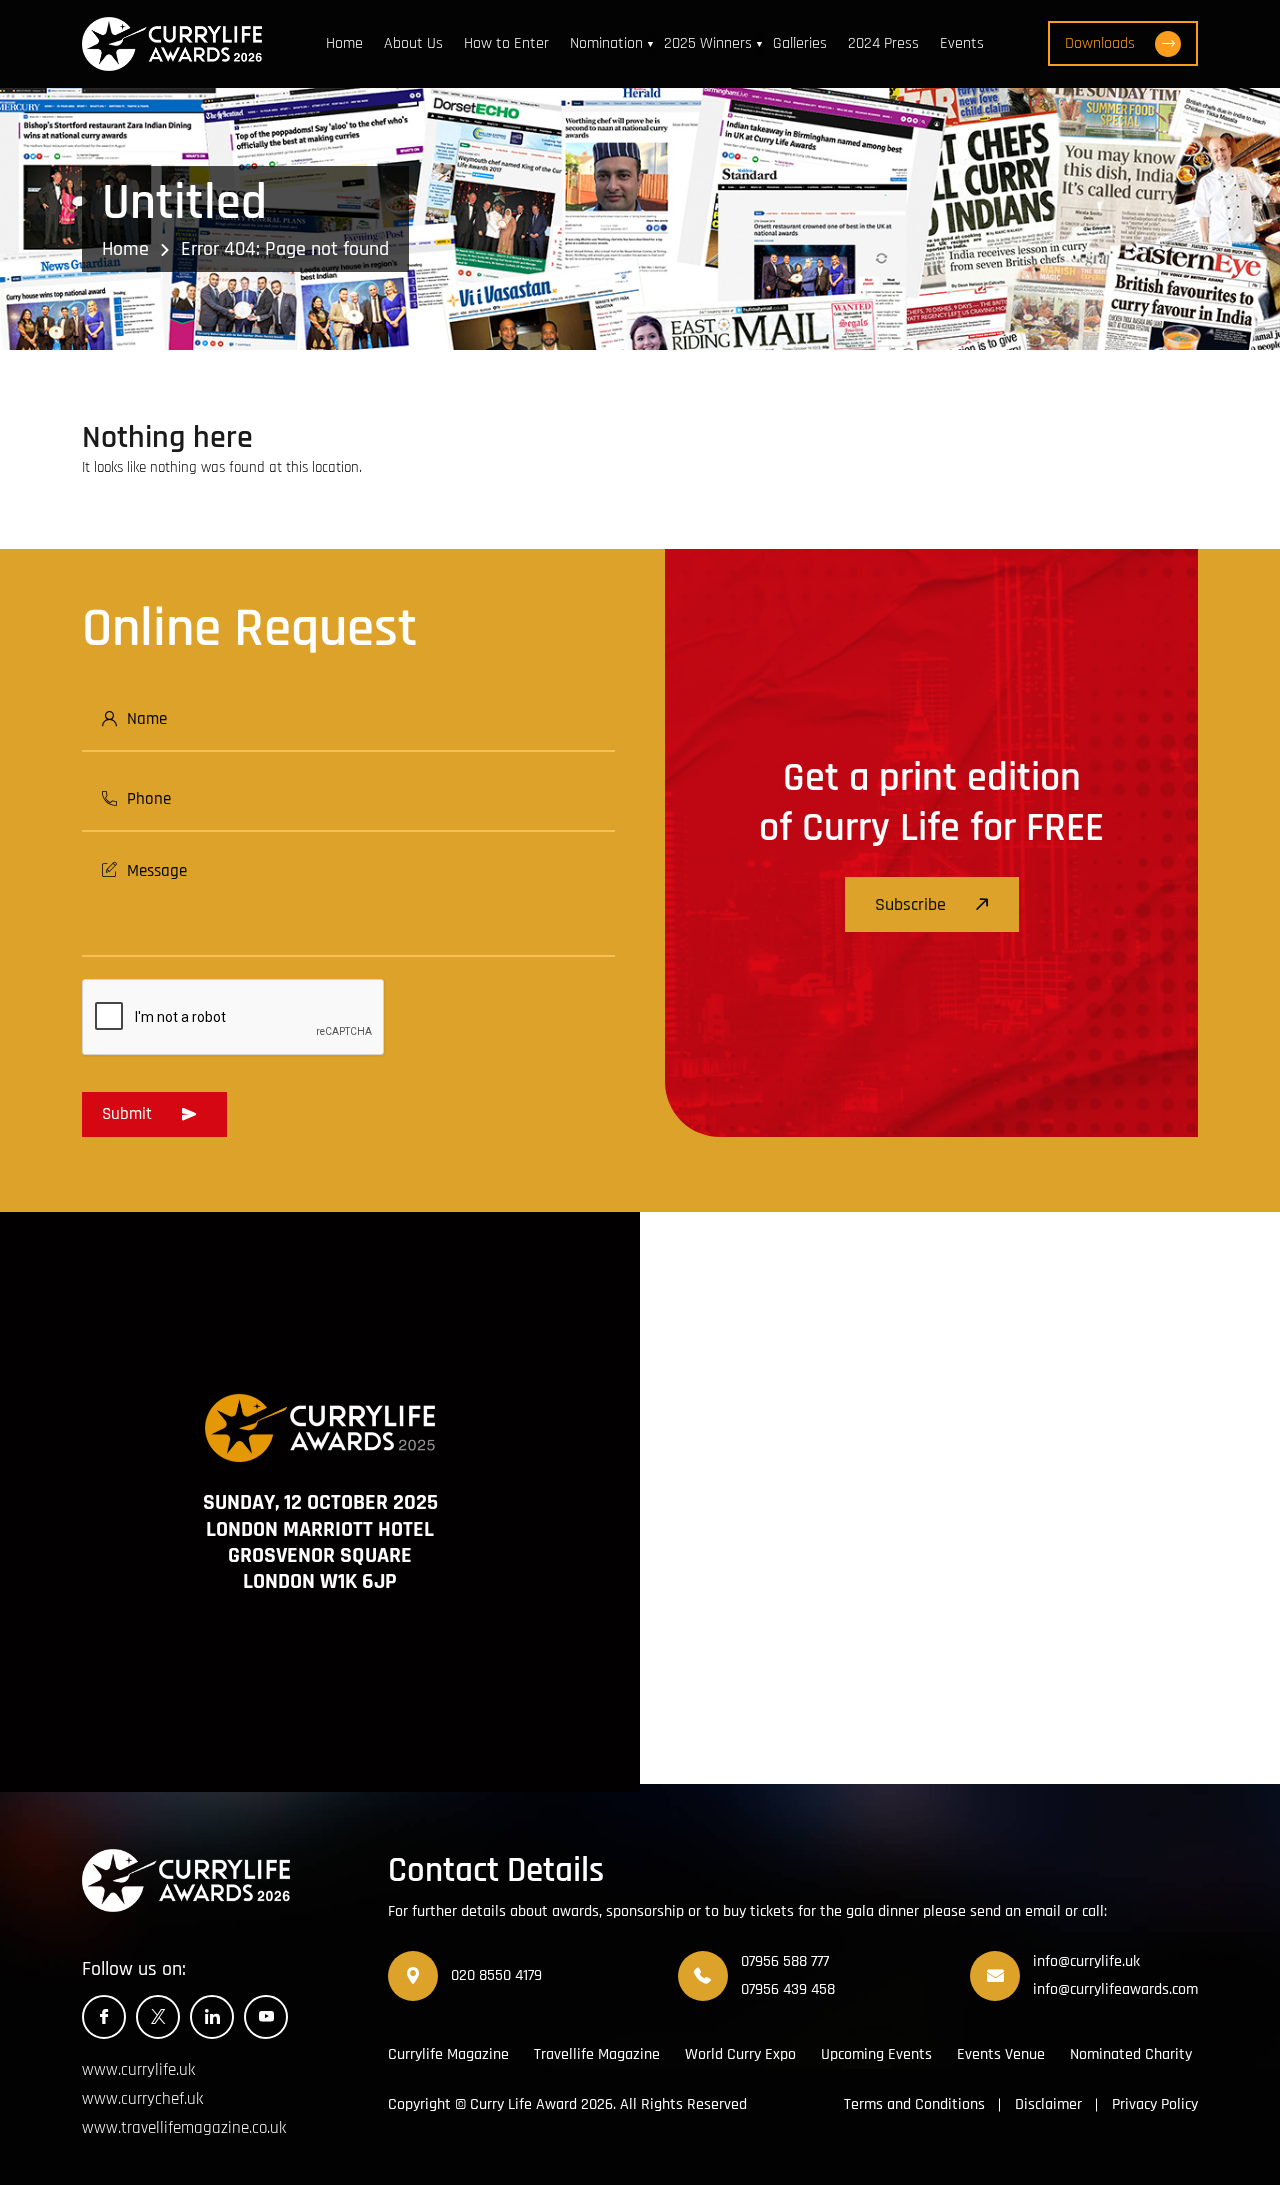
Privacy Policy (1155, 2104)
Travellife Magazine (597, 2054)
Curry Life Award (523, 2104)
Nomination (606, 43)
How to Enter (506, 43)
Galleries (800, 43)
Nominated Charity (1131, 2054)
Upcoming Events (876, 2054)
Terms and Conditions (914, 2104)
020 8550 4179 (496, 1975)
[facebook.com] (104, 2017)
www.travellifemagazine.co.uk (184, 2128)
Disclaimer (1048, 2104)
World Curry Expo (740, 2054)
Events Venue (1001, 2054)
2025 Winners (708, 43)
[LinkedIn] (212, 2017)
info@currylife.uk (1086, 1961)
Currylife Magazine (448, 2054)
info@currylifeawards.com (1115, 1989)
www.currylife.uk (138, 2070)
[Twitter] (158, 2017)
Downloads (1100, 43)
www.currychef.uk (142, 2099)
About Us (413, 43)
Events (962, 43)
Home (344, 43)
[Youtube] (266, 2017)
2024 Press (883, 43)
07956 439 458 (788, 1989)
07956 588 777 (785, 1961)
